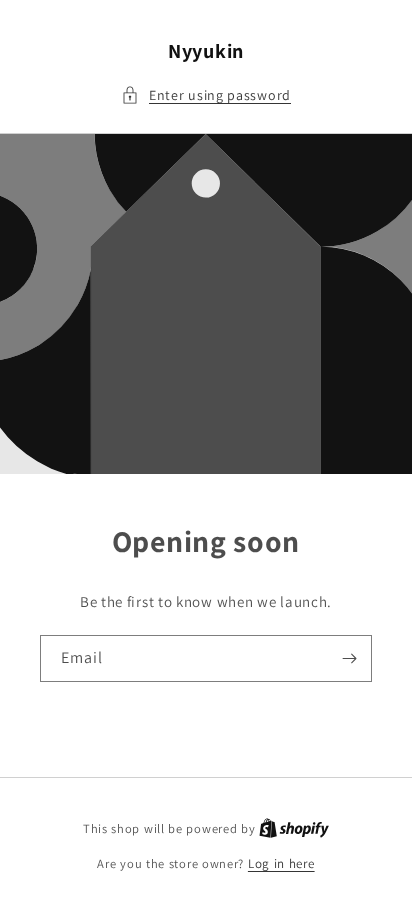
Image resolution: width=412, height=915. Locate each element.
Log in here (281, 863)
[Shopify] (294, 828)
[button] (206, 95)
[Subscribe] (349, 658)
